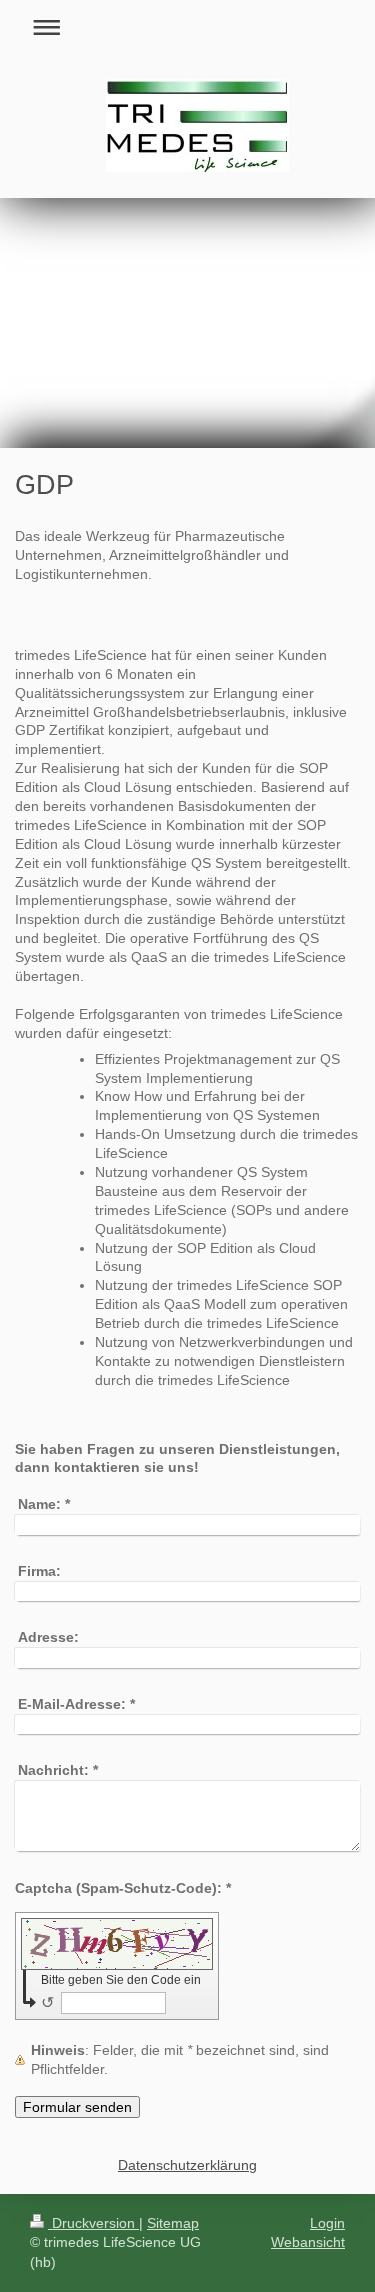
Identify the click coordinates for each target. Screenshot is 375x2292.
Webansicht (308, 2242)
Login (327, 2223)
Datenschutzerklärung (187, 2165)
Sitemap (173, 2223)
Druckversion (93, 2223)
